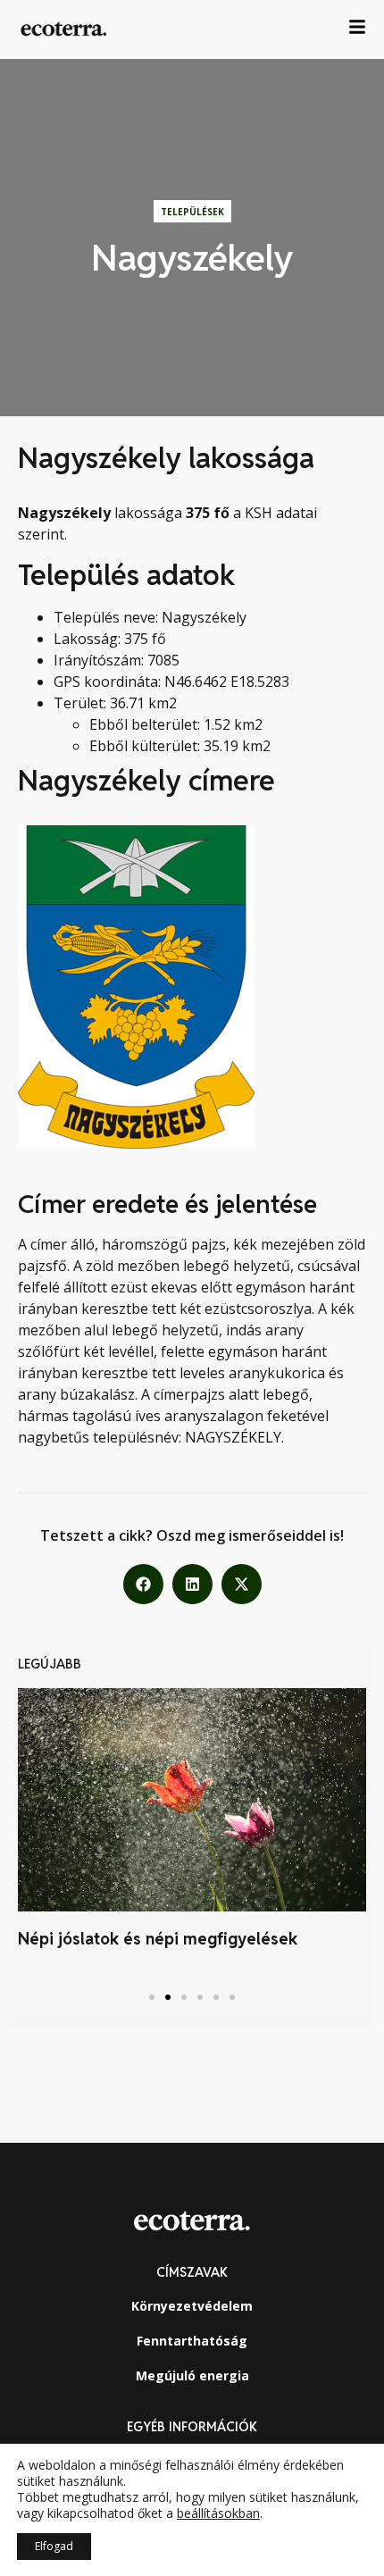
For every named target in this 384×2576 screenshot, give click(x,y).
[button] (143, 1584)
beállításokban (218, 2513)
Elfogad (54, 2546)
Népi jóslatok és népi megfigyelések (158, 1939)
